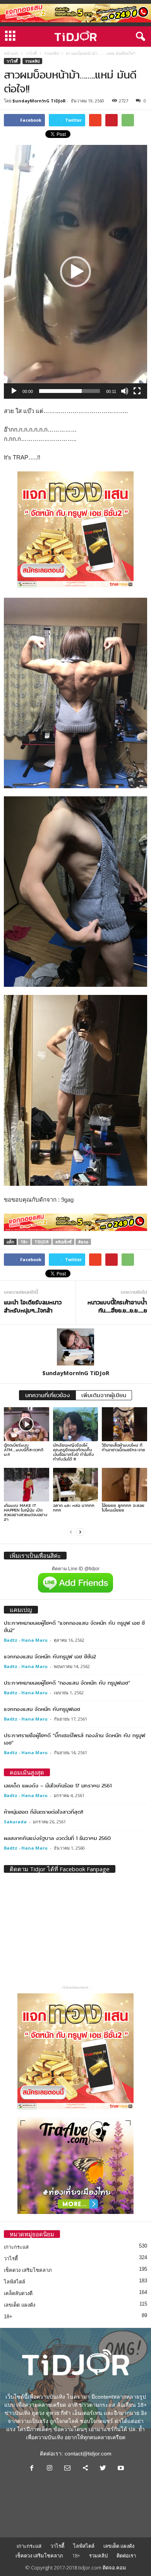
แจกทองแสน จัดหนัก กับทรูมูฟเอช (42, 1709)
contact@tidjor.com (88, 2454)
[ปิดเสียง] (125, 391)
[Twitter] (103, 2469)
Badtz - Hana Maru (26, 1640)
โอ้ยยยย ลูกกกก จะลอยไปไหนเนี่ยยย (123, 1508)
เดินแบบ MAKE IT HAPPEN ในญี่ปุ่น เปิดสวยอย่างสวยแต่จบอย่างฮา (26, 1512)
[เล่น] (14, 391)
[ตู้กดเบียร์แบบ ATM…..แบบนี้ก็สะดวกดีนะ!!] (27, 1424)
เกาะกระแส (16, 2247)
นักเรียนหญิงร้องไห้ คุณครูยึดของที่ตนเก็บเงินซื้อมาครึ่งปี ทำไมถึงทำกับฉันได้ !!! (73, 1452)
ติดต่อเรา (126, 2556)
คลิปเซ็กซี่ (63, 1242)
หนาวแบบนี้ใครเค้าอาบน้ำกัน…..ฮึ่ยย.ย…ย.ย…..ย (117, 1307)
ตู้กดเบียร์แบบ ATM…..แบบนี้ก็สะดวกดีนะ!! (24, 1450)
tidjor (42, 1242)
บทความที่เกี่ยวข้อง (47, 1395)
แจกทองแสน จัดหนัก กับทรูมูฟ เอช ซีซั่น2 (50, 1656)
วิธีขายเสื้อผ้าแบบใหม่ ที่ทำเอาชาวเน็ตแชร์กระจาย (124, 1447)
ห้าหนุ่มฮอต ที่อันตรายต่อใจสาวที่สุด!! (44, 1812)
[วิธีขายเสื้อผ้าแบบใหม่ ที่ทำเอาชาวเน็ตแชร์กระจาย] (124, 1424)
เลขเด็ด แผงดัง (20, 2305)
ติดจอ (83, 1242)
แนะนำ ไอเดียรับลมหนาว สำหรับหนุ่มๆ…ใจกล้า (33, 1307)
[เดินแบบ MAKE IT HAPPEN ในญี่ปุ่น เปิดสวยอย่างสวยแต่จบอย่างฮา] (27, 1485)
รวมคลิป (51, 53)
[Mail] (67, 2469)
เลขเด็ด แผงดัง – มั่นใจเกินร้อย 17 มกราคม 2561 (58, 1785)
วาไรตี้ (31, 53)
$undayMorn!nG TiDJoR (39, 101)
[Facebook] (32, 2469)
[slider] (69, 391)
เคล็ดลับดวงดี (18, 2293)
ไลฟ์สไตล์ (15, 2282)
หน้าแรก (11, 53)
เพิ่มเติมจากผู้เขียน (104, 1395)
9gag (67, 1200)
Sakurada (15, 1822)
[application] (75, 272)
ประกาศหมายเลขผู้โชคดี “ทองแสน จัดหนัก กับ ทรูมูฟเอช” (67, 1683)
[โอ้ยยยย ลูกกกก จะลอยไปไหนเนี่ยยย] (124, 1485)
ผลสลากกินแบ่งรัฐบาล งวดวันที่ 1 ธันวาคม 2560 (57, 1838)
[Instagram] (50, 2469)
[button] (139, 37)
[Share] (85, 2469)
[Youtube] (120, 2469)
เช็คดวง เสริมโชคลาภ (28, 2270)
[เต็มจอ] (137, 391)
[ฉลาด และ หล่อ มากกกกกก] (76, 1485)
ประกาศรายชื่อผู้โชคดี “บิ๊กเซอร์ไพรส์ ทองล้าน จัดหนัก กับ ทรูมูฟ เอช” (75, 1739)
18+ (24, 1242)
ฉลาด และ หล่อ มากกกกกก (74, 1508)
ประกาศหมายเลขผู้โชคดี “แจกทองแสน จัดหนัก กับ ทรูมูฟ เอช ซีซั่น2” (74, 1626)
